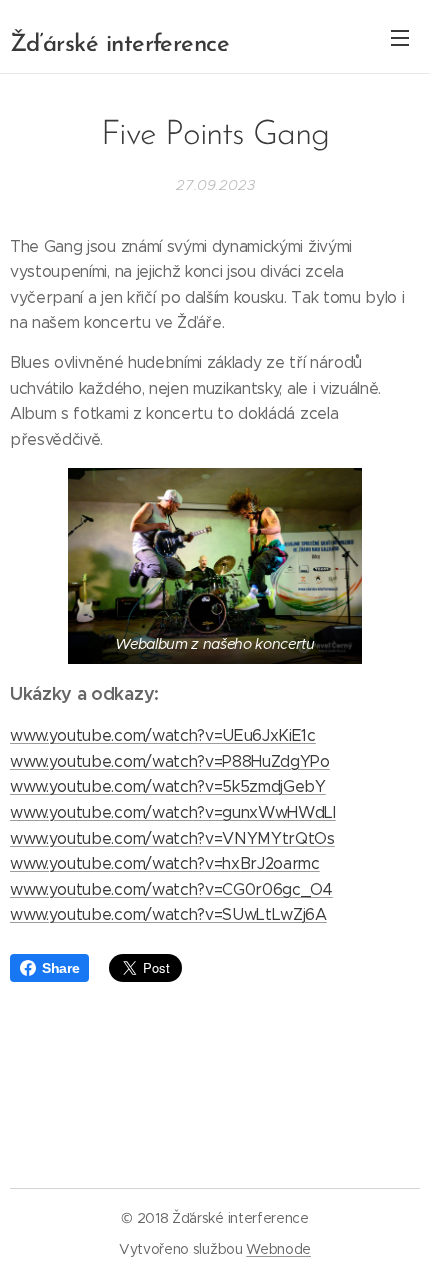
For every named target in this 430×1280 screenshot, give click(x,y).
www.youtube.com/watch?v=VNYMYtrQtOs (172, 838)
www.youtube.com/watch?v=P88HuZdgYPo (170, 761)
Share (60, 968)
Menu (400, 37)
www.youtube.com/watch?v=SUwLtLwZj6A (168, 914)
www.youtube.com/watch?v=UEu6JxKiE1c (163, 735)
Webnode (278, 1249)
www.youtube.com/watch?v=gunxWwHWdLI (173, 812)
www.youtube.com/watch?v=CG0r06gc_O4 (171, 889)
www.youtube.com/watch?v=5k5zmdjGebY (168, 786)
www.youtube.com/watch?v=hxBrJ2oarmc (165, 863)
